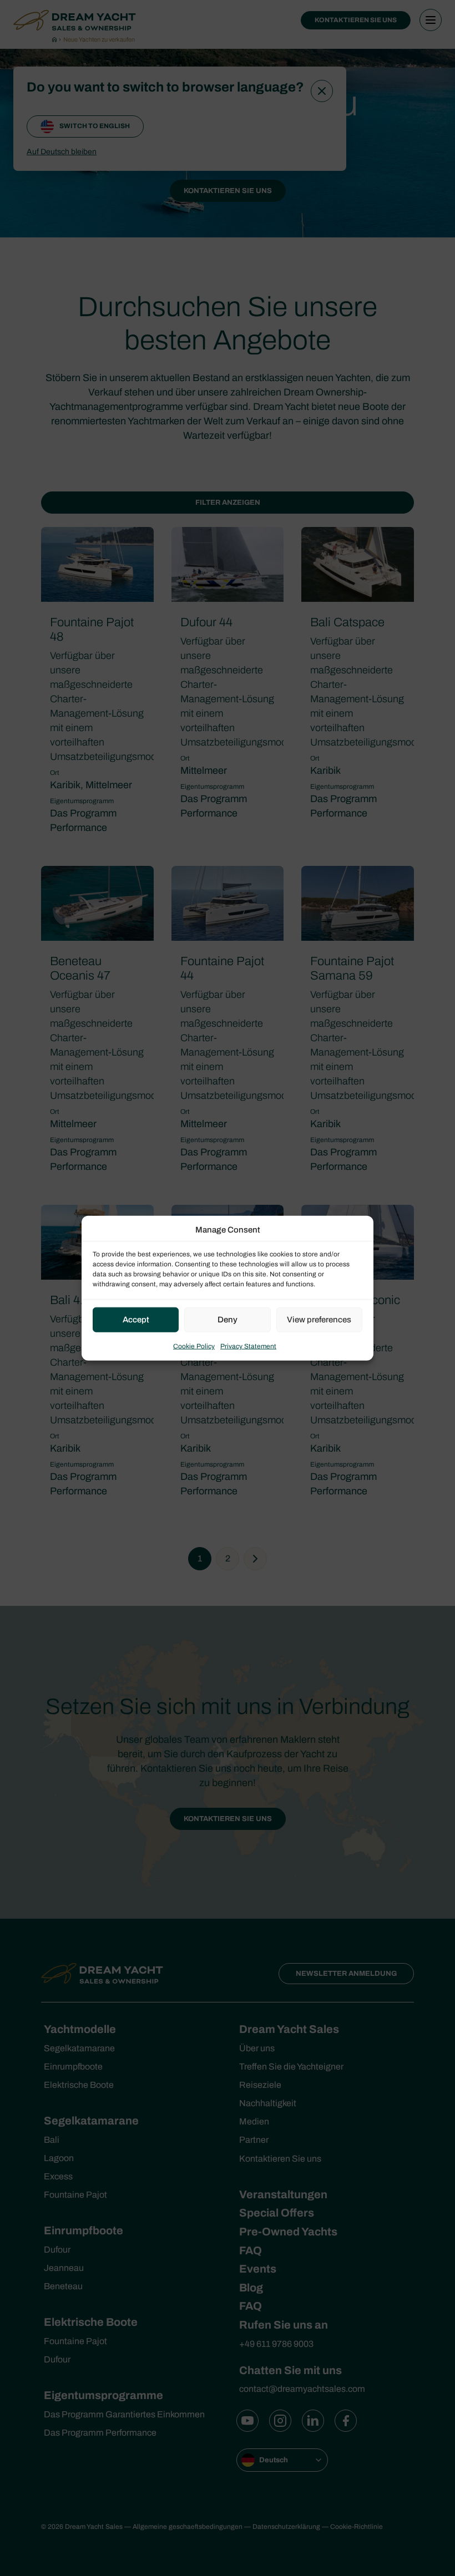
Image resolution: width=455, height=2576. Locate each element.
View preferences (319, 1320)
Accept (136, 1320)
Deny (228, 1320)
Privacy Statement (248, 1346)
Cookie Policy (194, 1346)
